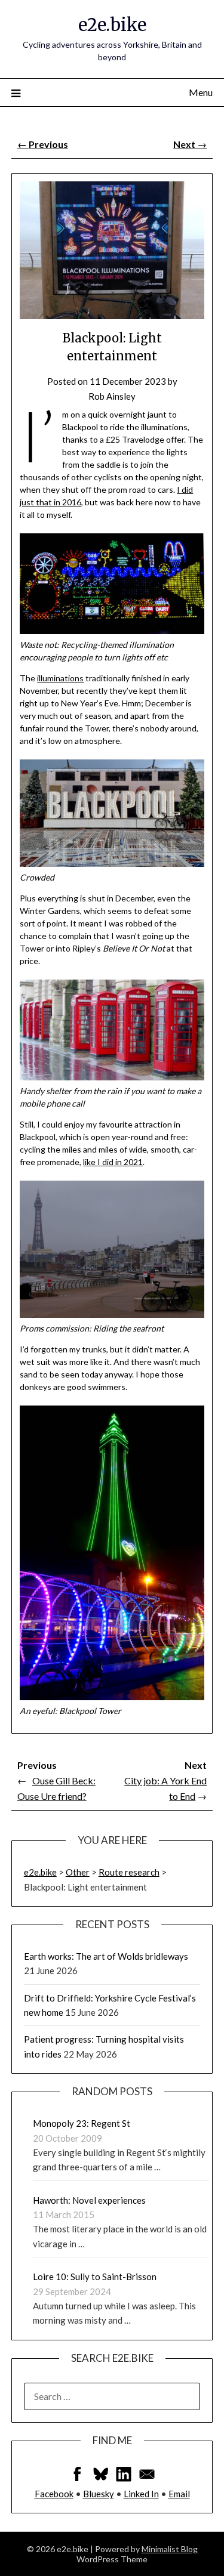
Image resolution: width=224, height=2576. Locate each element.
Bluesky (99, 2494)
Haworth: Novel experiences (89, 2200)
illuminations (60, 678)
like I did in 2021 (113, 1162)
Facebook (54, 2494)
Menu (201, 92)
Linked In (141, 2494)
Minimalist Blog (170, 2549)
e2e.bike (112, 25)
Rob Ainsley (112, 396)
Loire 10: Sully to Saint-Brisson (95, 2277)
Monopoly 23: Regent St (82, 2123)
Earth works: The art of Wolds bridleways (106, 1956)
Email (179, 2494)
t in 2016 (65, 502)
